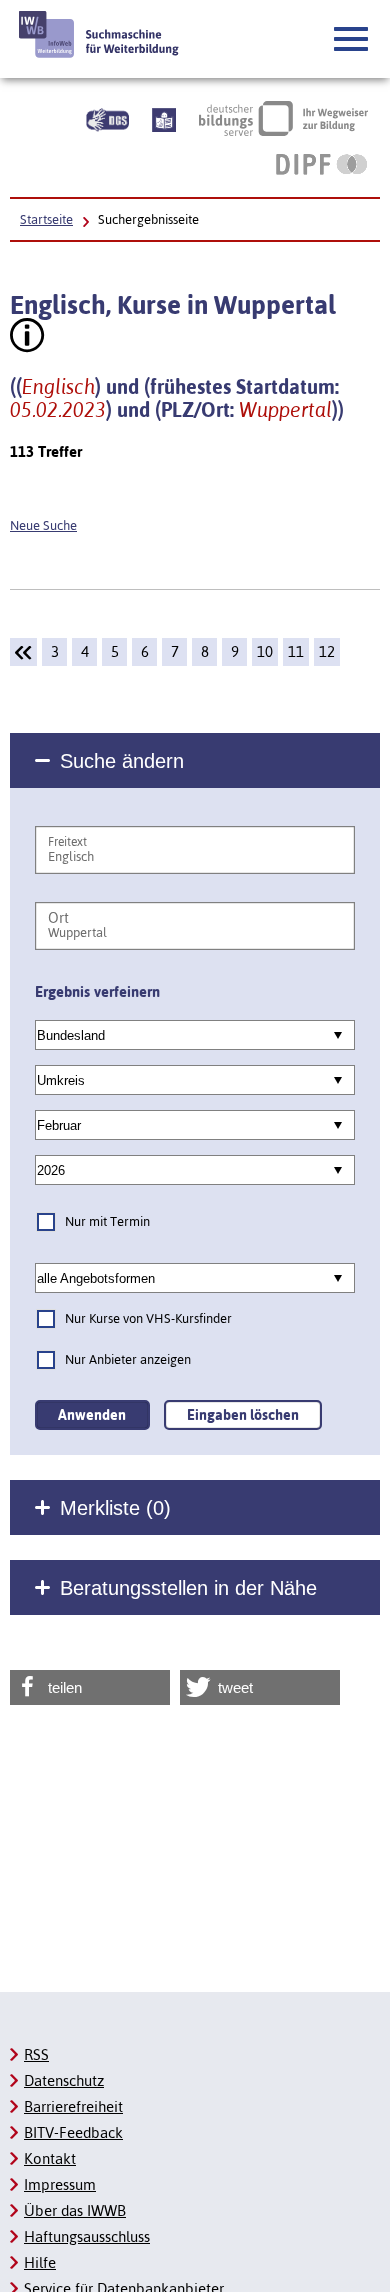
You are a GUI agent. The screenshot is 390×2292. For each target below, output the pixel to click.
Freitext (67, 842)
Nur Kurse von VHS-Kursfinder (148, 1318)
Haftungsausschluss (87, 2236)
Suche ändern (122, 761)
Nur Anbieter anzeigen (128, 1359)
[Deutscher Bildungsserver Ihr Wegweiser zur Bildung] (283, 118)
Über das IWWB (75, 2210)
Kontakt (50, 2158)
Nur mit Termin (107, 1221)
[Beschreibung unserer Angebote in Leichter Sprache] (164, 118)
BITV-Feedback (73, 2132)
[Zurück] (23, 652)
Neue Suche (43, 525)
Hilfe (40, 2262)
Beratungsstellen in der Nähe (188, 1588)
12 (327, 651)
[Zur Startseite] (99, 34)
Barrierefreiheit (73, 2106)
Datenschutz (64, 2080)
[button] (352, 40)
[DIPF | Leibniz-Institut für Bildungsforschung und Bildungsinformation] (321, 164)
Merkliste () (115, 1508)
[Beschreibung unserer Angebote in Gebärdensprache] (107, 118)
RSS (36, 2054)
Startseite (46, 219)
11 (296, 651)
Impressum (60, 2184)
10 (265, 651)
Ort (58, 917)
